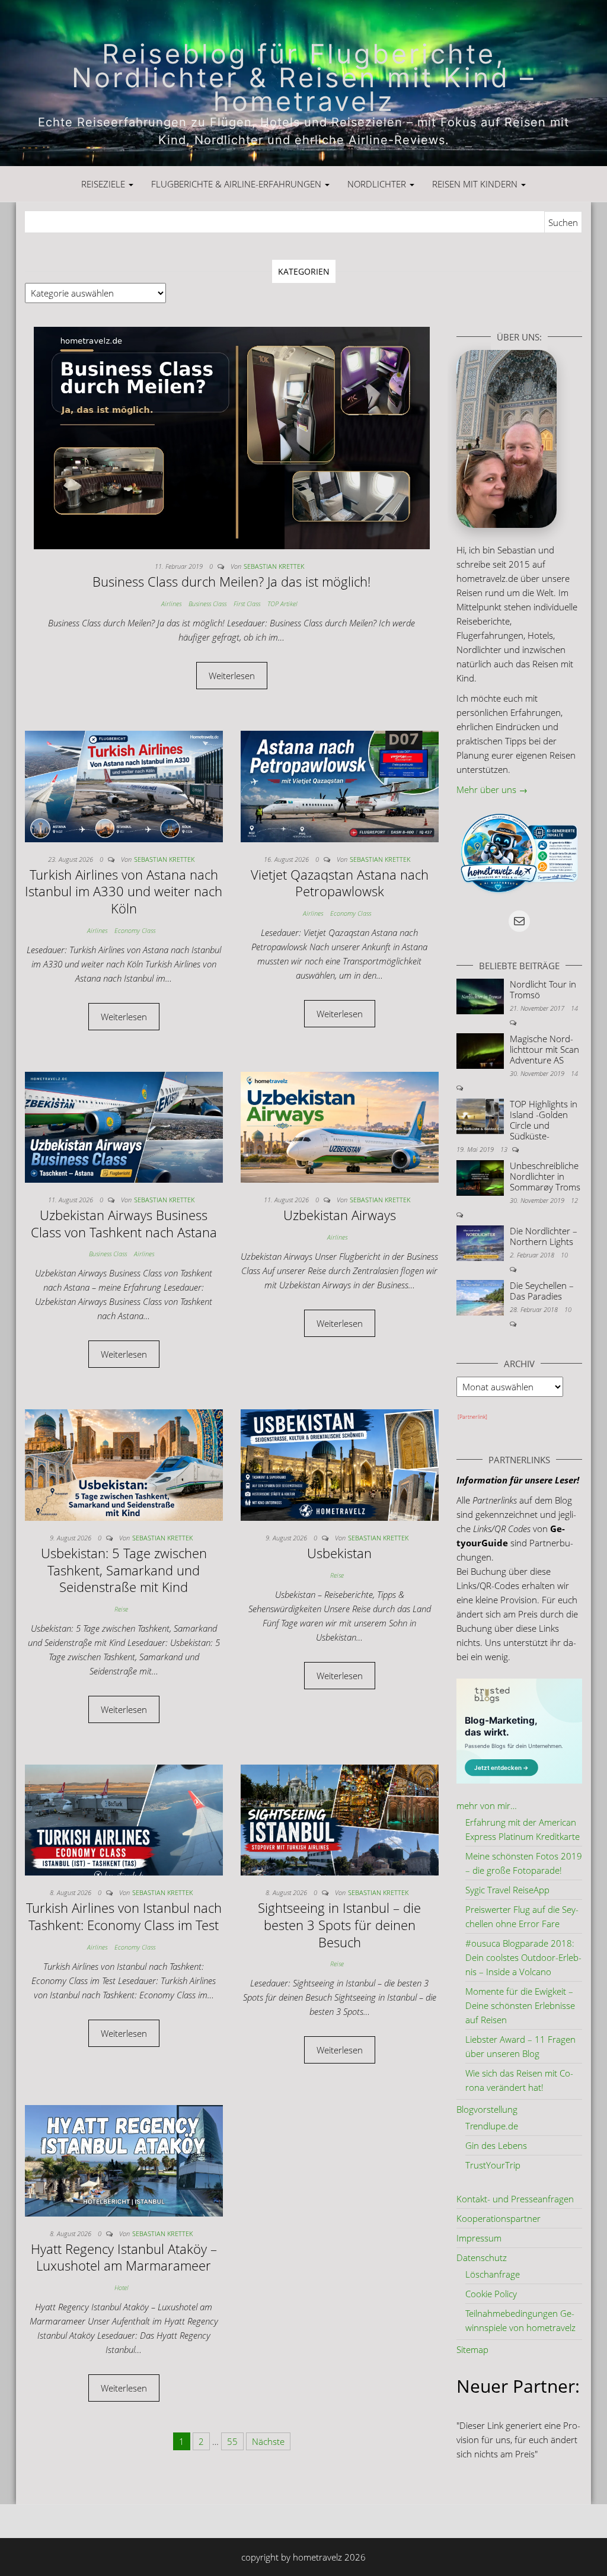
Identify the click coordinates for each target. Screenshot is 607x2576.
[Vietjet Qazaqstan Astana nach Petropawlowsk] (340, 785)
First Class (247, 604)
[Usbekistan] (340, 1464)
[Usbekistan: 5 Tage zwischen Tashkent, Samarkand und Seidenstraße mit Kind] (124, 1464)
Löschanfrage (493, 2274)
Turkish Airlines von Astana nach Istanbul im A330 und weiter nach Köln (124, 891)
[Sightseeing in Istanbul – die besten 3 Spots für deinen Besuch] (340, 1819)
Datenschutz (482, 2257)
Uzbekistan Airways (340, 1215)
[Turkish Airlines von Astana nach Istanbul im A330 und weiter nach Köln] (124, 785)
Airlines (171, 604)
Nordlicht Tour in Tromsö (543, 989)
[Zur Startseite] (303, 83)
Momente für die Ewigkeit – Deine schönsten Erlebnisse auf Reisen (520, 2005)
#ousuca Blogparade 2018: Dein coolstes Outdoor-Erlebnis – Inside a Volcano (523, 1957)
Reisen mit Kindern (476, 184)
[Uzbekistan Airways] (340, 1126)
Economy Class (135, 930)
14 (574, 1008)
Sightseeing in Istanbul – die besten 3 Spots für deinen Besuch (339, 1924)
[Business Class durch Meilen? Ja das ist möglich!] (232, 437)
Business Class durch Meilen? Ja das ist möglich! (231, 581)
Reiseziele (104, 184)
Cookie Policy (491, 2294)
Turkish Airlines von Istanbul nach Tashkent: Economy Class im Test (124, 1916)
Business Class (207, 604)
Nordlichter (378, 184)
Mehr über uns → (492, 789)
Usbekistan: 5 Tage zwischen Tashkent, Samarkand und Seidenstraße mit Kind (124, 1570)
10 (564, 1255)
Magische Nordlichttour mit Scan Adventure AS (544, 1049)
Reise (121, 1609)
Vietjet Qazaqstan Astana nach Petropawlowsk (340, 883)
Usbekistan (339, 1553)
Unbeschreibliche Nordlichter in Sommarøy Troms (545, 1176)
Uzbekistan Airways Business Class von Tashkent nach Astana (124, 1223)
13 (505, 1149)
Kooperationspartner (499, 2218)
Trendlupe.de (492, 2126)
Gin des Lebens (496, 2145)
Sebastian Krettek (274, 566)
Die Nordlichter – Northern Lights (544, 1236)
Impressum (479, 2238)
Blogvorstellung (487, 2109)
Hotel (122, 2287)
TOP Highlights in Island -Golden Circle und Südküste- (544, 1120)
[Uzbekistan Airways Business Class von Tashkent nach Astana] (124, 1126)
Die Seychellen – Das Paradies (542, 1291)
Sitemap (472, 2349)
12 (574, 1200)
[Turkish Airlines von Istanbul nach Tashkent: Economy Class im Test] (124, 1819)
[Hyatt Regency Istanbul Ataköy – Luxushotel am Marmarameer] (124, 2160)
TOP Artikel (282, 604)
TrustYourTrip (493, 2165)
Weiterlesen (232, 676)
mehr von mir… (487, 1806)
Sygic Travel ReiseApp (507, 1890)
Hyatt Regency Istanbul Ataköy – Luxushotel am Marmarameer (124, 2257)
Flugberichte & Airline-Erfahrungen (237, 184)
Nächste (268, 2441)
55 (232, 2441)
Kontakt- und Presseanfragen (515, 2199)
